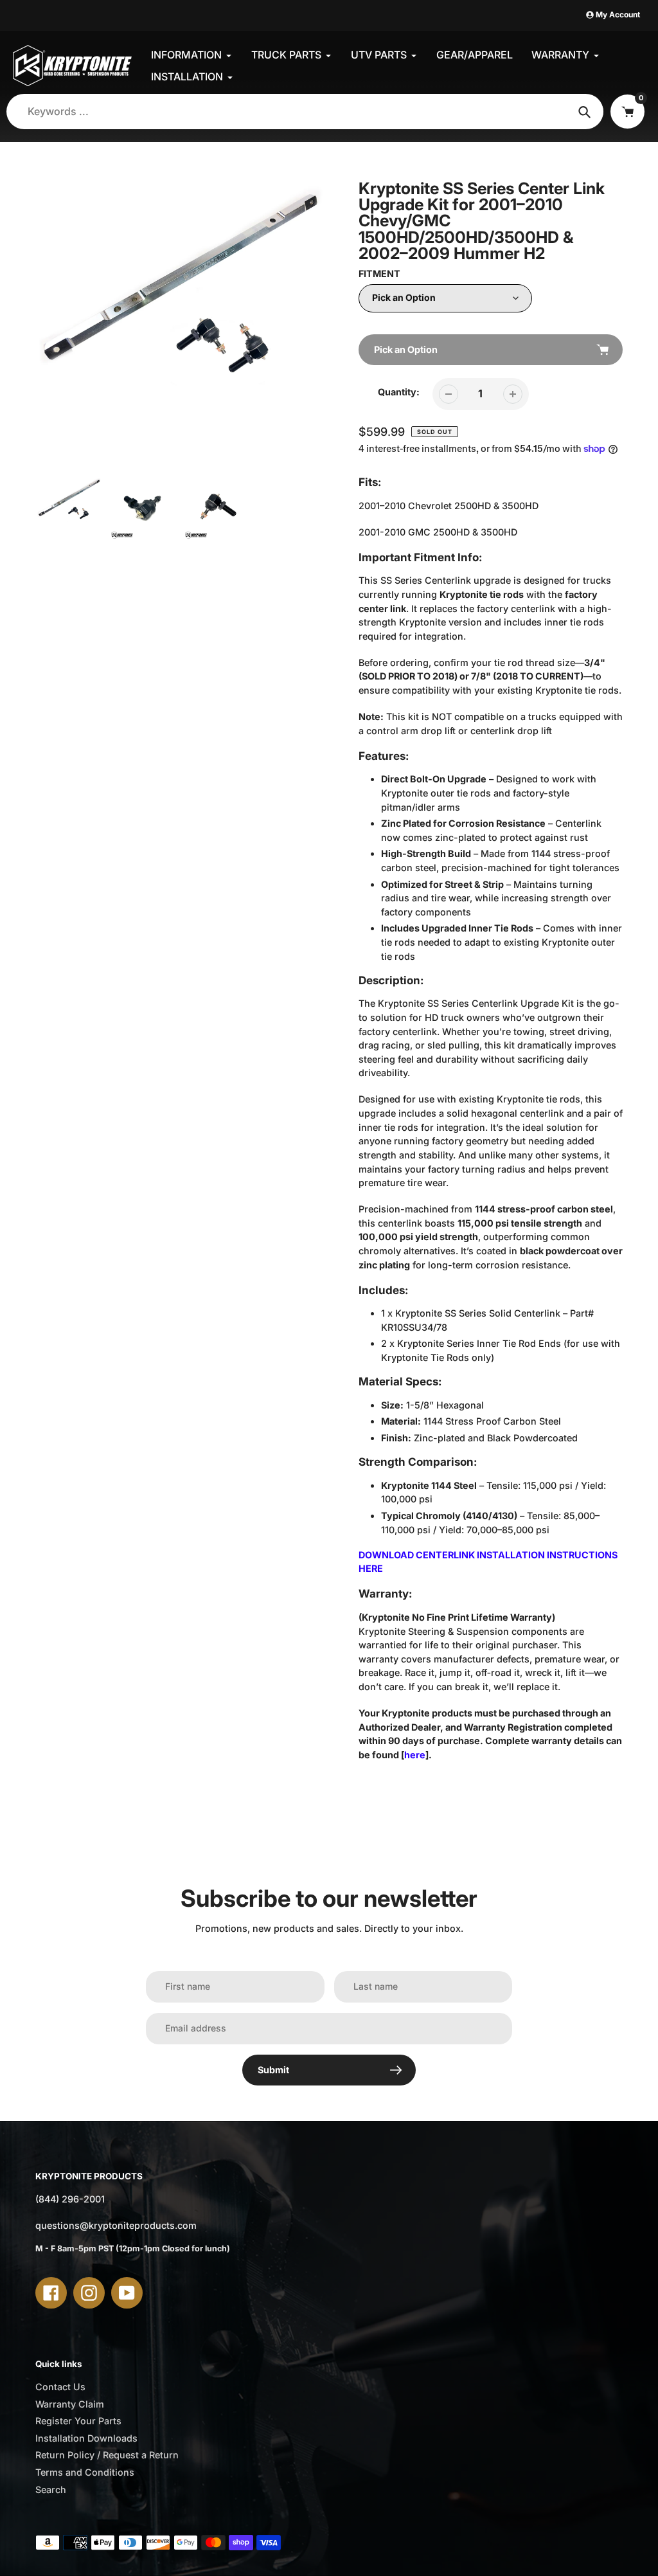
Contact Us (60, 2387)
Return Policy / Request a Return (107, 2455)
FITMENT (379, 274)
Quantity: (399, 392)
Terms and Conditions (85, 2472)
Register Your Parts (78, 2421)
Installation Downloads (86, 2438)
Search (51, 2490)
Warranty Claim (70, 2404)
